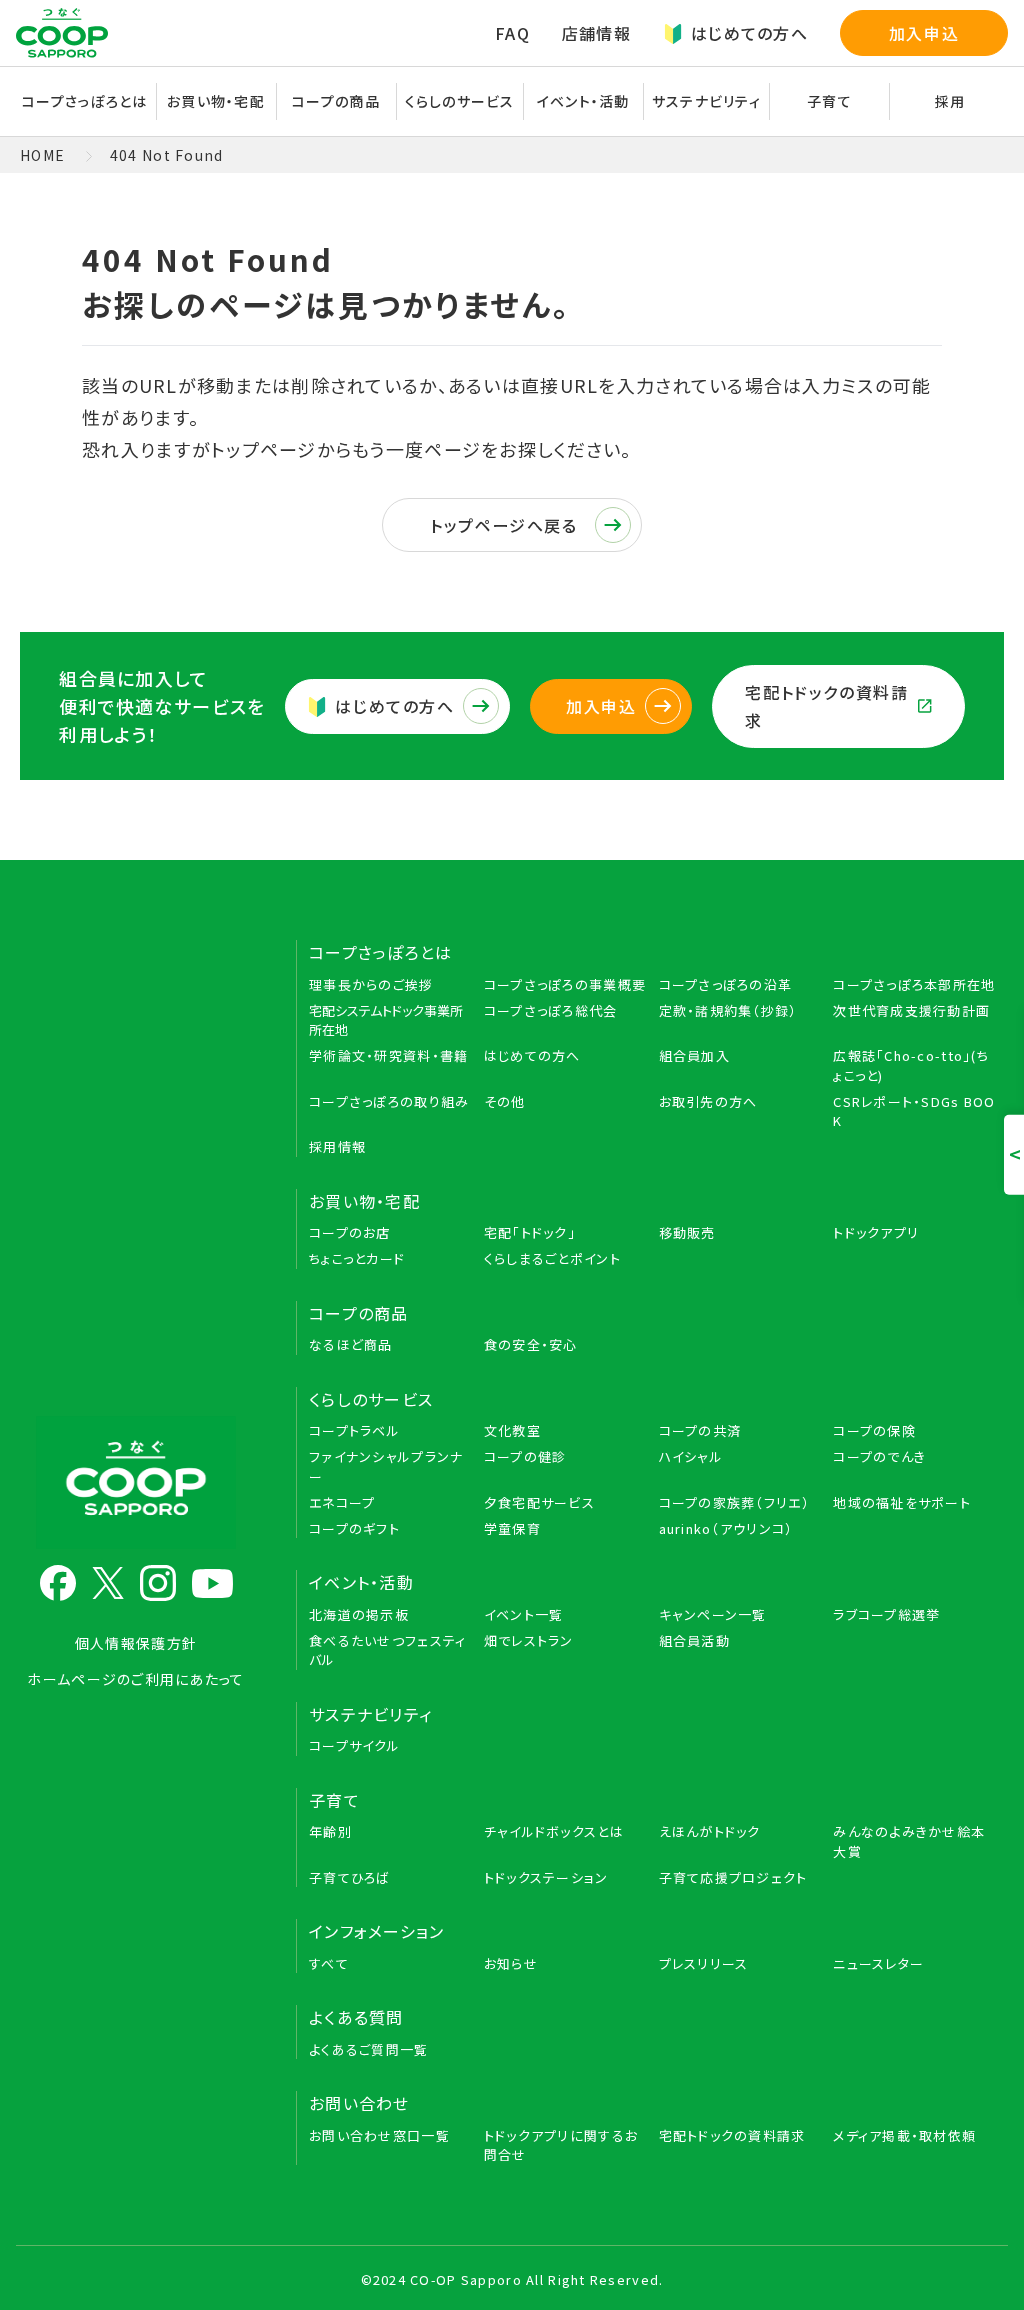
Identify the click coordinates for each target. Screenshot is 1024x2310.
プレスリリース (704, 1963)
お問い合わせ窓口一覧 (379, 2135)
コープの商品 (359, 1313)
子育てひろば (350, 1877)
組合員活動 (694, 1640)
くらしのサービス (371, 1399)
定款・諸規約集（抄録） (728, 1010)
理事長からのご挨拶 (371, 984)
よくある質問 (356, 2017)
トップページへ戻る (503, 525)
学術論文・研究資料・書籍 (388, 1055)
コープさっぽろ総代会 (551, 1010)
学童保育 (512, 1528)
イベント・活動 (361, 1582)
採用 (950, 101)
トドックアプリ (876, 1232)
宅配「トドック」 (530, 1232)
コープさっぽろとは (381, 952)
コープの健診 (525, 1456)
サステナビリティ (706, 101)
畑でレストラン (529, 1640)
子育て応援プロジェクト (733, 1877)
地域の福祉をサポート (902, 1502)
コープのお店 (350, 1232)
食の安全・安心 (531, 1344)
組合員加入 (694, 1055)
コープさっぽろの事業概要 (565, 984)
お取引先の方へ (708, 1101)
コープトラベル (354, 1430)
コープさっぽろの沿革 (726, 984)
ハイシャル (691, 1456)
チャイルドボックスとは (554, 1831)
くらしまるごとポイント (552, 1258)
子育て (334, 1800)
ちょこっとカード (357, 1258)
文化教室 (512, 1430)
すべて (329, 1963)
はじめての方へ (749, 33)
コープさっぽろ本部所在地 (914, 984)
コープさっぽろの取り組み (389, 1101)
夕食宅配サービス (539, 1502)
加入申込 (924, 33)
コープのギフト (354, 1528)
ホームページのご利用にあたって (135, 1679)
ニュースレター (878, 1963)
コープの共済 (700, 1430)
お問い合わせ (359, 2103)
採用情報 (337, 1146)
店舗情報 (596, 33)
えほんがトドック (710, 1831)
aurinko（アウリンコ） (726, 1528)
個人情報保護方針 (136, 1643)
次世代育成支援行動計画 (911, 1010)
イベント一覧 (524, 1614)
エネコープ (342, 1502)
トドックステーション (546, 1877)
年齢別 (330, 1831)
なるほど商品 (351, 1344)
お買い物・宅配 (364, 1201)
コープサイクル (354, 1745)
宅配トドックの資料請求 (826, 706)
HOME (42, 155)
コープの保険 (874, 1430)
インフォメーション (377, 1931)
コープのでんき (879, 1456)
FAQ (512, 33)
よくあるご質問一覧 (369, 2049)
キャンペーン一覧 (713, 1614)
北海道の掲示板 (359, 1614)
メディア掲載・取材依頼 (904, 2135)
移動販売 (687, 1232)
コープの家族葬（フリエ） (734, 1502)
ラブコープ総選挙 (886, 1614)
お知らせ (511, 1963)
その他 (505, 1101)
